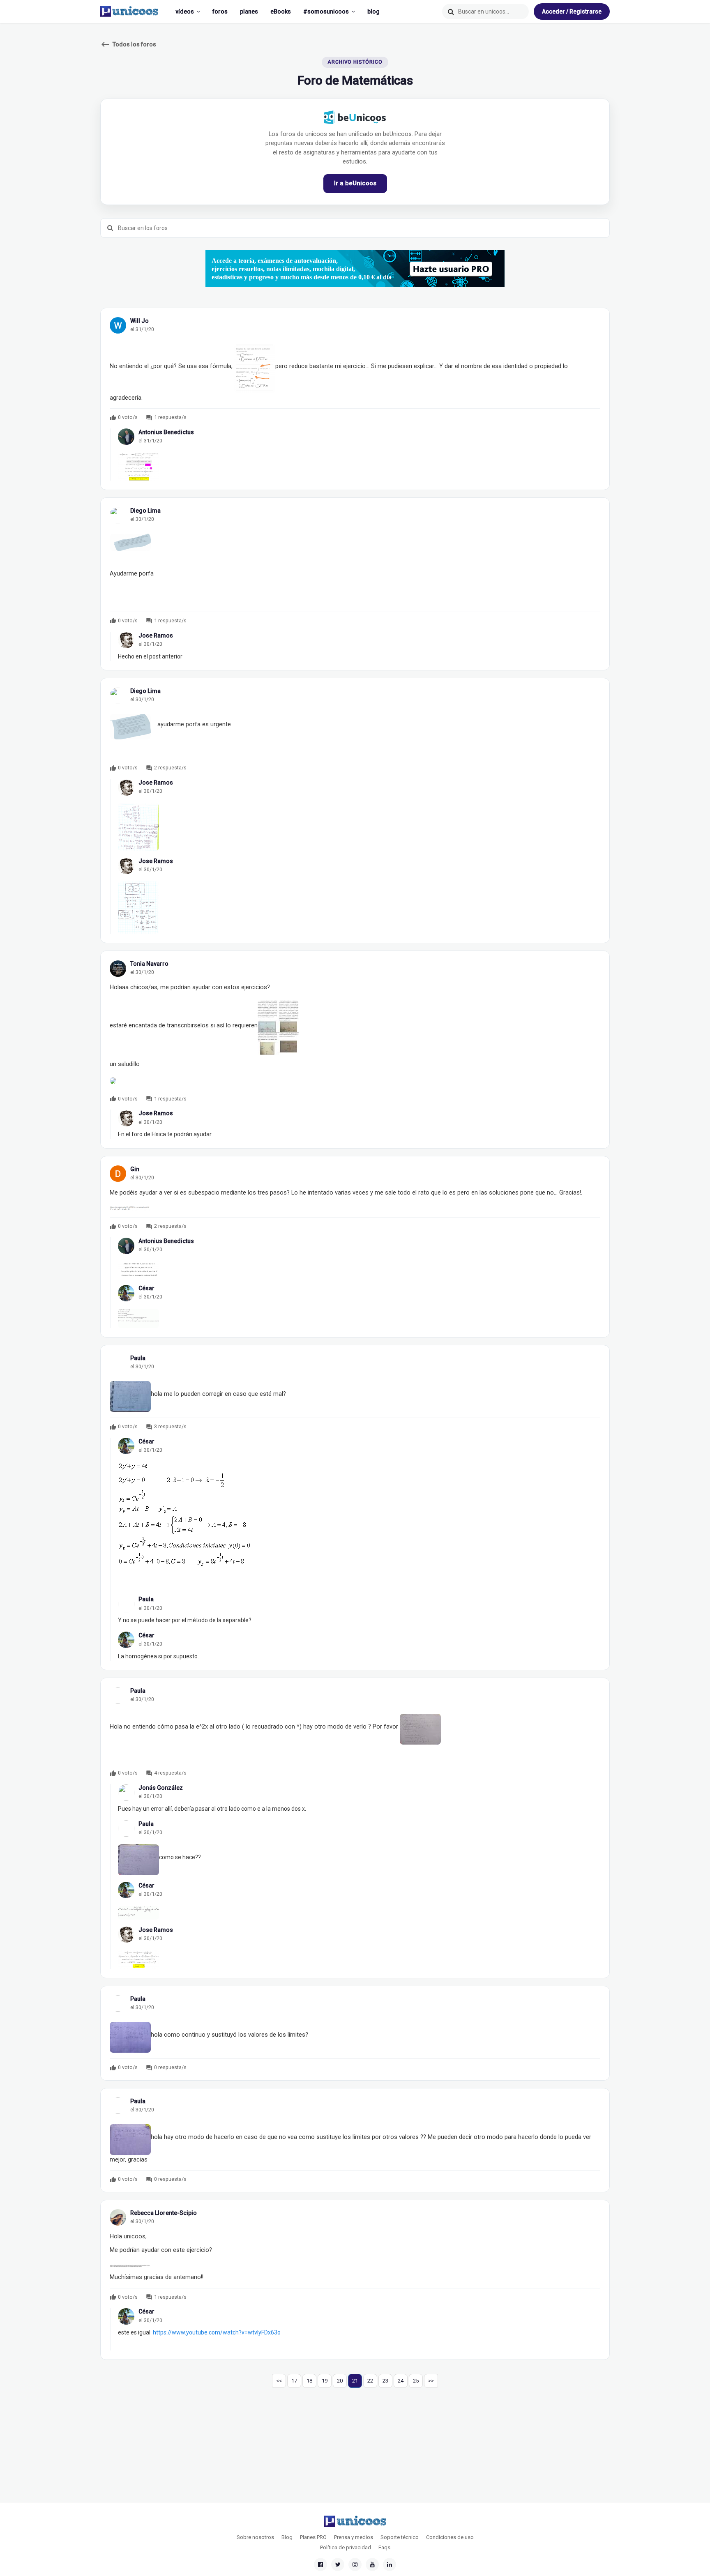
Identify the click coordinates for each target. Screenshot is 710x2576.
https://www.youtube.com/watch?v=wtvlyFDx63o (217, 2332)
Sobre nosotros (255, 2537)
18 (309, 2381)
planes (249, 12)
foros (220, 12)
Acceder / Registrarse (572, 12)
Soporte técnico (400, 2537)
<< (279, 2381)
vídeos (185, 12)
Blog (287, 2537)
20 (340, 2381)
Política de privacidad (346, 2547)
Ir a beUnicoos (355, 183)
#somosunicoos (326, 12)
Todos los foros (128, 44)
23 (385, 2381)
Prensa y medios (354, 2537)
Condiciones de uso (450, 2537)
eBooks (281, 12)
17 (294, 2381)
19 (325, 2381)
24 (401, 2381)
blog (373, 12)
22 (370, 2381)
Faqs (384, 2547)
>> (431, 2381)
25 (416, 2381)
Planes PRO (313, 2537)
